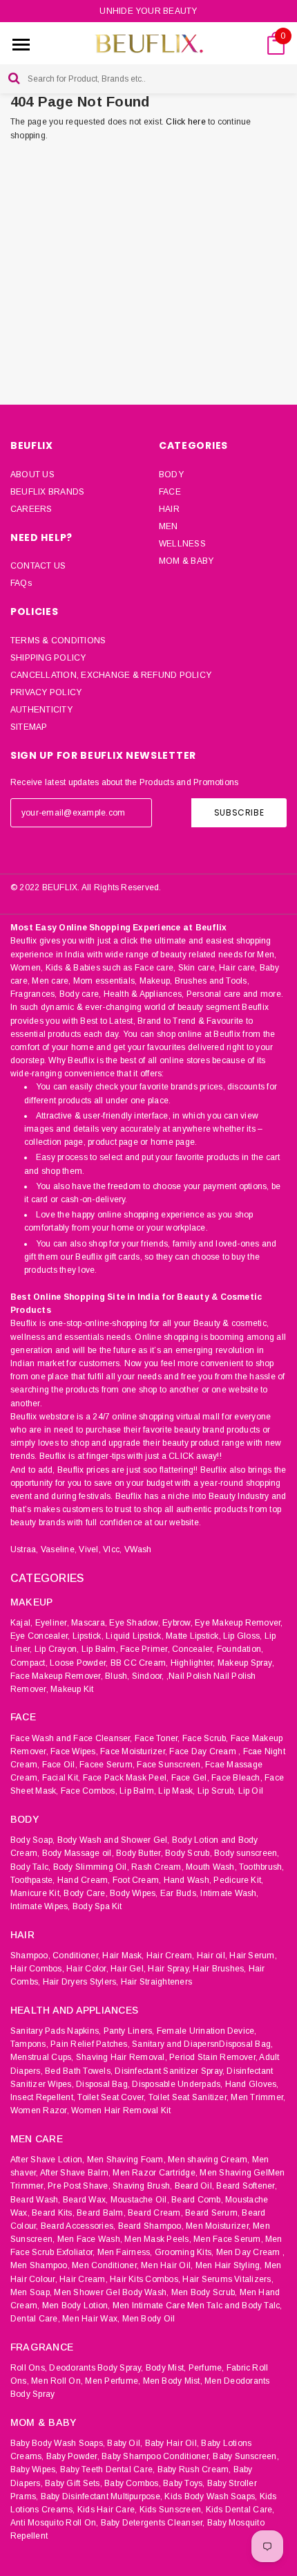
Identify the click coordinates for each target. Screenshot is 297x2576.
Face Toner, (157, 1738)
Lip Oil (251, 1791)
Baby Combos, (133, 2483)
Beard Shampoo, (151, 2226)
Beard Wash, (36, 2200)
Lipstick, (88, 1636)
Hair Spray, (169, 1969)
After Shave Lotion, (48, 2160)
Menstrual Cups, (42, 2057)
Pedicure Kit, (238, 1880)
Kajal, (21, 1623)
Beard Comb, (197, 2200)
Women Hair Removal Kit (121, 2110)
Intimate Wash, (229, 1893)
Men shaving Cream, (209, 2160)
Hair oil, (212, 1956)
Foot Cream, (137, 1880)
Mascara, (89, 1623)
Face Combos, (89, 1791)
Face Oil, (60, 1765)
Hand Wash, (188, 1880)
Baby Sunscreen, (246, 2456)
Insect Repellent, (43, 2097)
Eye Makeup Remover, (239, 1623)
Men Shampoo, (40, 2265)
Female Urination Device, (207, 2031)
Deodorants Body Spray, (96, 2368)
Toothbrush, (262, 1867)
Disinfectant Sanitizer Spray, (170, 2071)
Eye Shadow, (135, 1623)
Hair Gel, (128, 1969)
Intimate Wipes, (40, 1906)
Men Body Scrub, (204, 2292)
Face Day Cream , (205, 1751)
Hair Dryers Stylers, (81, 1982)
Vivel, (89, 1549)
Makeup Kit (72, 1689)
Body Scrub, (189, 1853)
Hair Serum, (253, 1956)
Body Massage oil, (78, 1853)
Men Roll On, (57, 2381)
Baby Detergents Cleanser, (153, 2523)
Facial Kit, (61, 1778)
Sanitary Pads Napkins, (56, 2031)
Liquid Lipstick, (135, 1636)
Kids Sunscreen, (172, 2510)
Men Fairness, (125, 2252)
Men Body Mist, (173, 2381)
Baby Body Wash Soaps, (58, 2443)
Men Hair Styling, (229, 2265)
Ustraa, (25, 1549)
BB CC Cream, (140, 1663)
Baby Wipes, (34, 2469)
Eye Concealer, (40, 1636)
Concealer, (193, 1649)
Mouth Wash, (211, 1867)
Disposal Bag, (103, 2084)
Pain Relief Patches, (90, 2044)
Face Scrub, (205, 1738)
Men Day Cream (248, 2252)
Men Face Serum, (228, 2239)
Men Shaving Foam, (126, 2160)
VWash (138, 1549)
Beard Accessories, (78, 2226)
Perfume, (207, 2368)
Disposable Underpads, (177, 2084)
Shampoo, (30, 1956)
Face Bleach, (237, 1778)
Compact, (29, 1663)
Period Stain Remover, (213, 2057)
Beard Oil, (194, 2186)
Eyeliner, (52, 1623)
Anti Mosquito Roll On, (54, 2523)
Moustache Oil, (140, 2200)
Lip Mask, (176, 1791)
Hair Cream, (171, 1956)
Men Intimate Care (149, 2306)
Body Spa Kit (97, 1906)
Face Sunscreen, (170, 1765)
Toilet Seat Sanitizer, (189, 2097)
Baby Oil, (125, 2443)
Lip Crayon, (57, 1649)
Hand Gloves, (252, 2084)
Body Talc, (30, 1867)
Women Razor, (40, 2110)
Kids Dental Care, (240, 2510)
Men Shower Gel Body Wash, (111, 2292)
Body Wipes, (134, 1893)
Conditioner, (76, 1956)
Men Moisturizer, (218, 2226)
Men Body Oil (149, 2319)
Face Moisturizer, (134, 1751)
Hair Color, (87, 1969)
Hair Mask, (123, 1956)
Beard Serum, (212, 2213)
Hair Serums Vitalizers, (228, 2279)
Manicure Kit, (36, 1893)
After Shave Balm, (75, 2173)
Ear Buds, (179, 1893)
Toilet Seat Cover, (112, 2097)
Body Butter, (140, 1853)
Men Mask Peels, (158, 2239)
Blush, (117, 1676)
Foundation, (240, 1649)
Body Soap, (32, 1840)
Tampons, (29, 2044)
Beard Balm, (101, 2213)
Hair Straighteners (156, 1982)
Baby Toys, (184, 2483)
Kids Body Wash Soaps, (211, 2496)
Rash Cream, (157, 1867)
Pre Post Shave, (79, 2186)
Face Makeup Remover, (57, 1676)
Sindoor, (148, 1676)
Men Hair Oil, (167, 2265)
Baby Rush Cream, (194, 2469)
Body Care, (85, 1893)
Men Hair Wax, (91, 2319)
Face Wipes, (74, 1751)
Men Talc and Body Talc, (235, 2306)
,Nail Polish (189, 1676)
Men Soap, (31, 2292)
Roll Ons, (29, 2368)
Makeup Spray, (246, 1663)
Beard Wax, (85, 2200)
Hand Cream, (84, 1880)
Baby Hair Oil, (172, 2443)
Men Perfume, (113, 2381)
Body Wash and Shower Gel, (114, 1840)
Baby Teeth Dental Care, (108, 2469)
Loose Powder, (79, 1663)
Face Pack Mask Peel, (126, 1778)
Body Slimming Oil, (91, 1867)
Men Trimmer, (258, 2097)
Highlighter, (193, 1663)
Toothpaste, (33, 1880)
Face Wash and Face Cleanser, (71, 1738)
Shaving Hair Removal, (122, 2057)
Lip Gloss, (242, 1636)
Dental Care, (35, 2319)
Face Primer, (145, 1649)
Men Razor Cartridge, (155, 2173)
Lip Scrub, (217, 1791)
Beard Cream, (155, 2213)
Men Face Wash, (90, 2239)
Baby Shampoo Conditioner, (156, 2456)
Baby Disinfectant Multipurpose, (102, 2496)
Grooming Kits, (184, 2252)
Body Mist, (166, 2368)
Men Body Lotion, (76, 2306)
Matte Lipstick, (193, 1636)
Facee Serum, (107, 1765)
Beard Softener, (247, 2186)
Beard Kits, (53, 2213)
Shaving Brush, (142, 2186)
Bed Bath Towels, (79, 2071)
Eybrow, (178, 1623)
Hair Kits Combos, (145, 2279)
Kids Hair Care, (107, 2510)
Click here (187, 122)
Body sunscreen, (247, 1853)
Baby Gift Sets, (74, 2483)
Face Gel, (190, 1778)
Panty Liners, (129, 2031)
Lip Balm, (100, 1649)
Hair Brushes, (219, 1969)
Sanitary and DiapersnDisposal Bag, (202, 2044)
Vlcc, (112, 1549)
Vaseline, (59, 1549)
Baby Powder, (73, 2456)
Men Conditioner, (105, 2265)
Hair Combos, (37, 1969)
